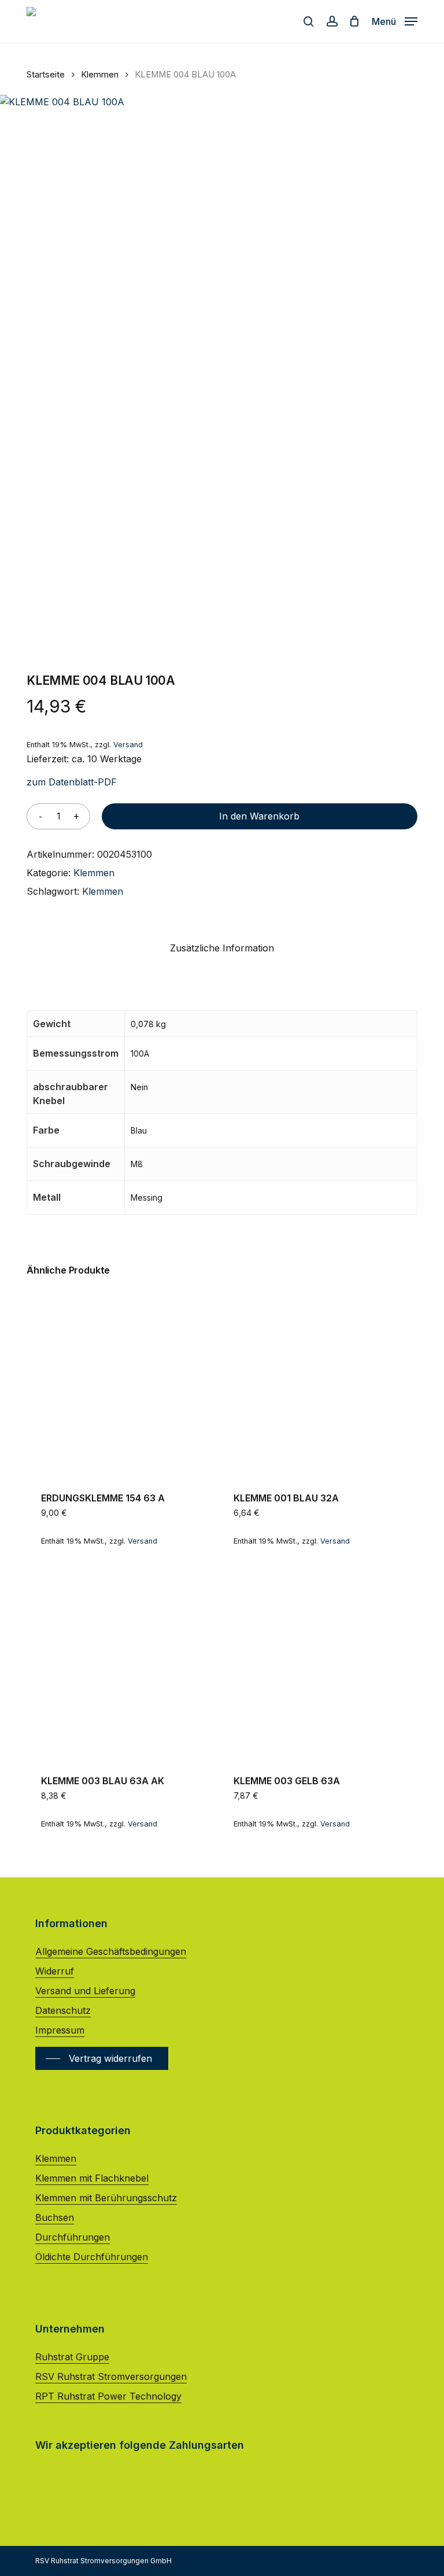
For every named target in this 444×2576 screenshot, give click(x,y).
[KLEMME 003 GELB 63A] (313, 1665)
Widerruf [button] (55, 1971)
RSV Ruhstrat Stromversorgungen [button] (111, 2376)
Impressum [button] (60, 2030)
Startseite (46, 75)
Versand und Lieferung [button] (85, 1991)
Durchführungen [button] (73, 2237)
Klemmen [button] (56, 2158)
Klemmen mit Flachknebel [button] (92, 2178)
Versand (128, 745)
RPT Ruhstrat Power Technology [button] (108, 2396)
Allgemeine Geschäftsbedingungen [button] (111, 1951)
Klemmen (100, 75)
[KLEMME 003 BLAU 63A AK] (120, 1665)
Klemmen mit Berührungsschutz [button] (106, 2198)
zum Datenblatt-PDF (72, 782)
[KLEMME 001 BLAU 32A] (313, 1383)
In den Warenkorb (259, 816)
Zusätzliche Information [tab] (222, 948)
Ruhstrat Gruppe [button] (72, 2357)
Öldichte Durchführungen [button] (92, 2257)
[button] (395, 21)
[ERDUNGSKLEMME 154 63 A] (120, 1383)
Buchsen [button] (55, 2217)
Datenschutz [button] (63, 2010)
